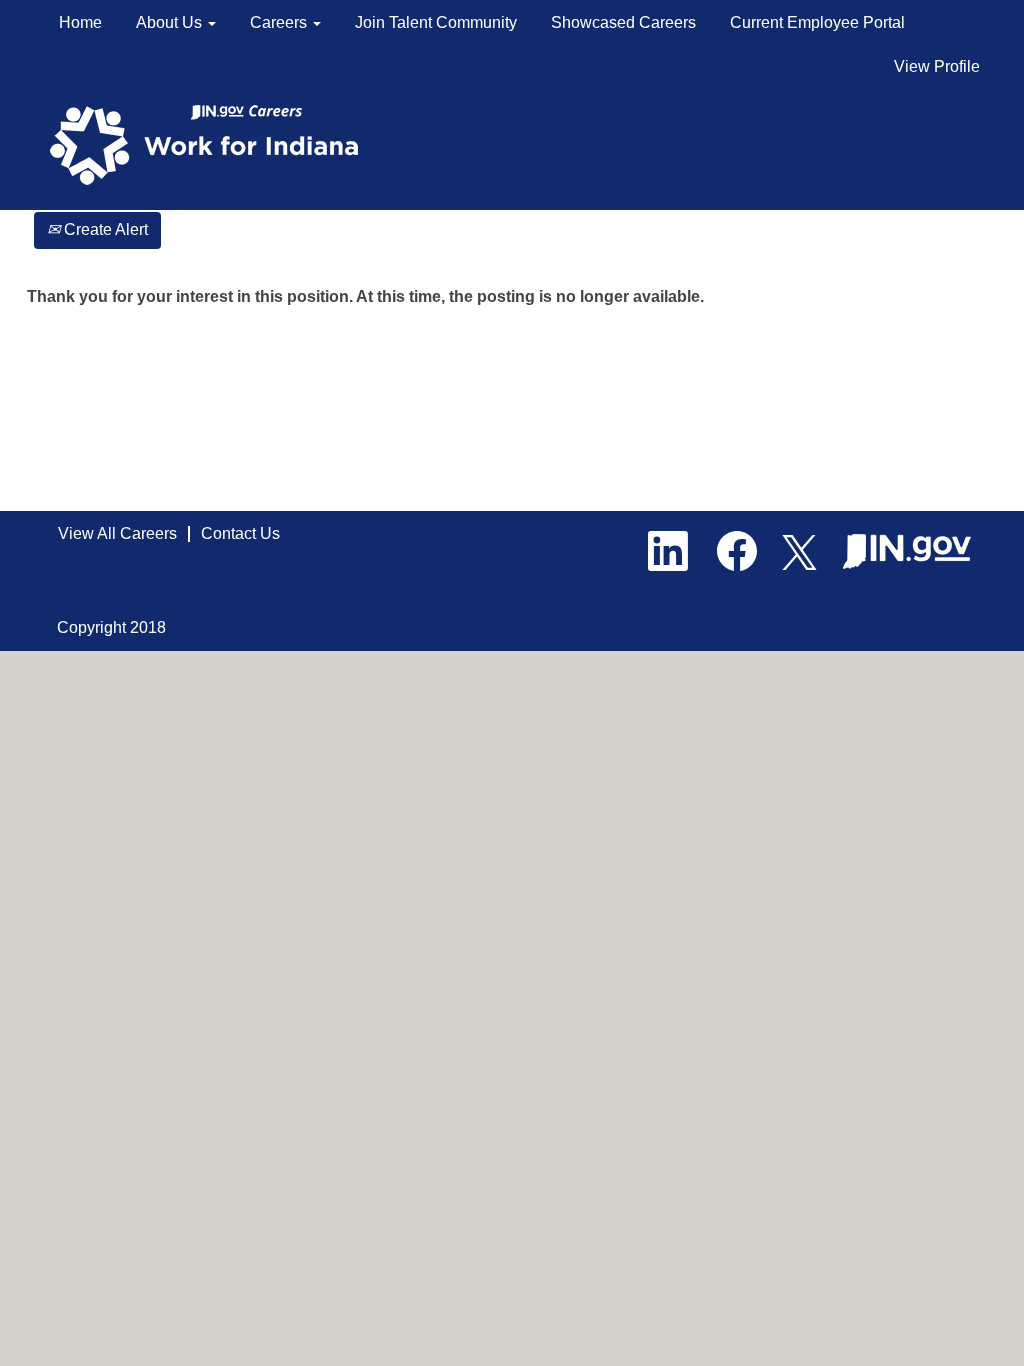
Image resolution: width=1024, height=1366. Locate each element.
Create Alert (104, 229)
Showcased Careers (623, 22)
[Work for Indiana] (210, 143)
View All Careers (117, 533)
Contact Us (240, 533)
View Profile (937, 66)
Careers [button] (280, 22)
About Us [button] (171, 22)
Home (80, 22)
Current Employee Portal (817, 22)
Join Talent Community (436, 22)
